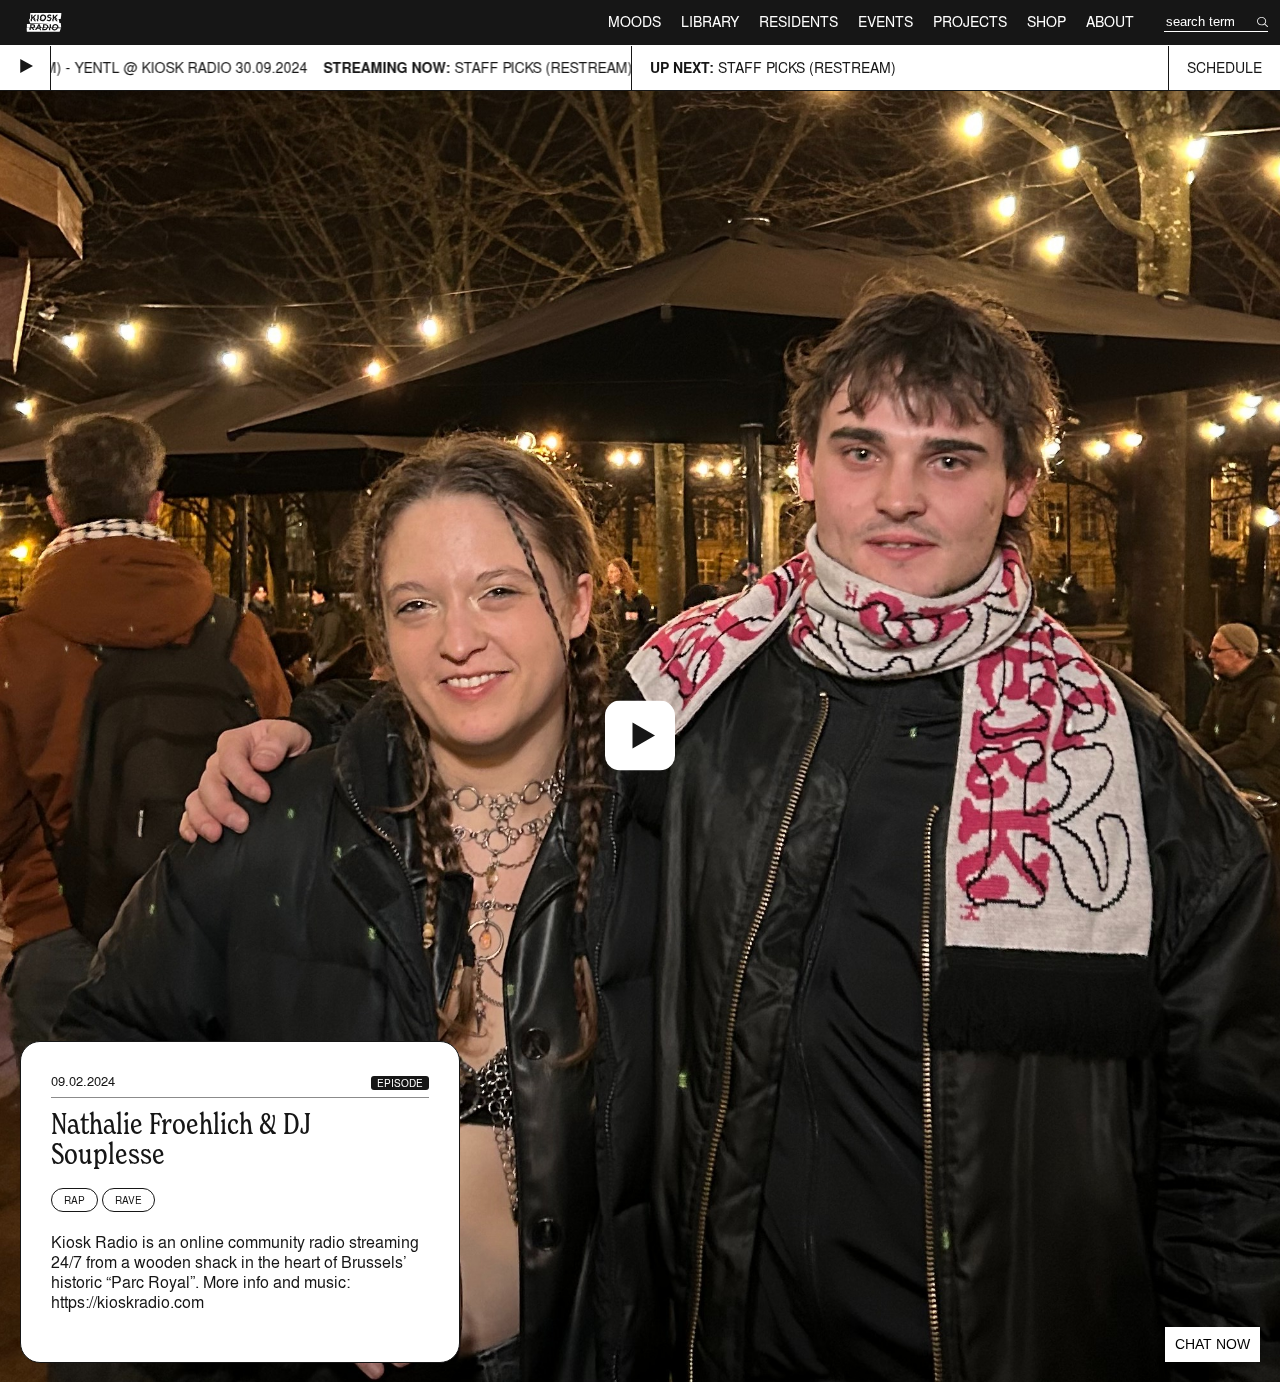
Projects (970, 21)
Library (710, 21)
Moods (634, 21)
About (1110, 21)
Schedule (1224, 67)
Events (885, 21)
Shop (1046, 21)
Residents (798, 21)
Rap (74, 1200)
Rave (128, 1200)
